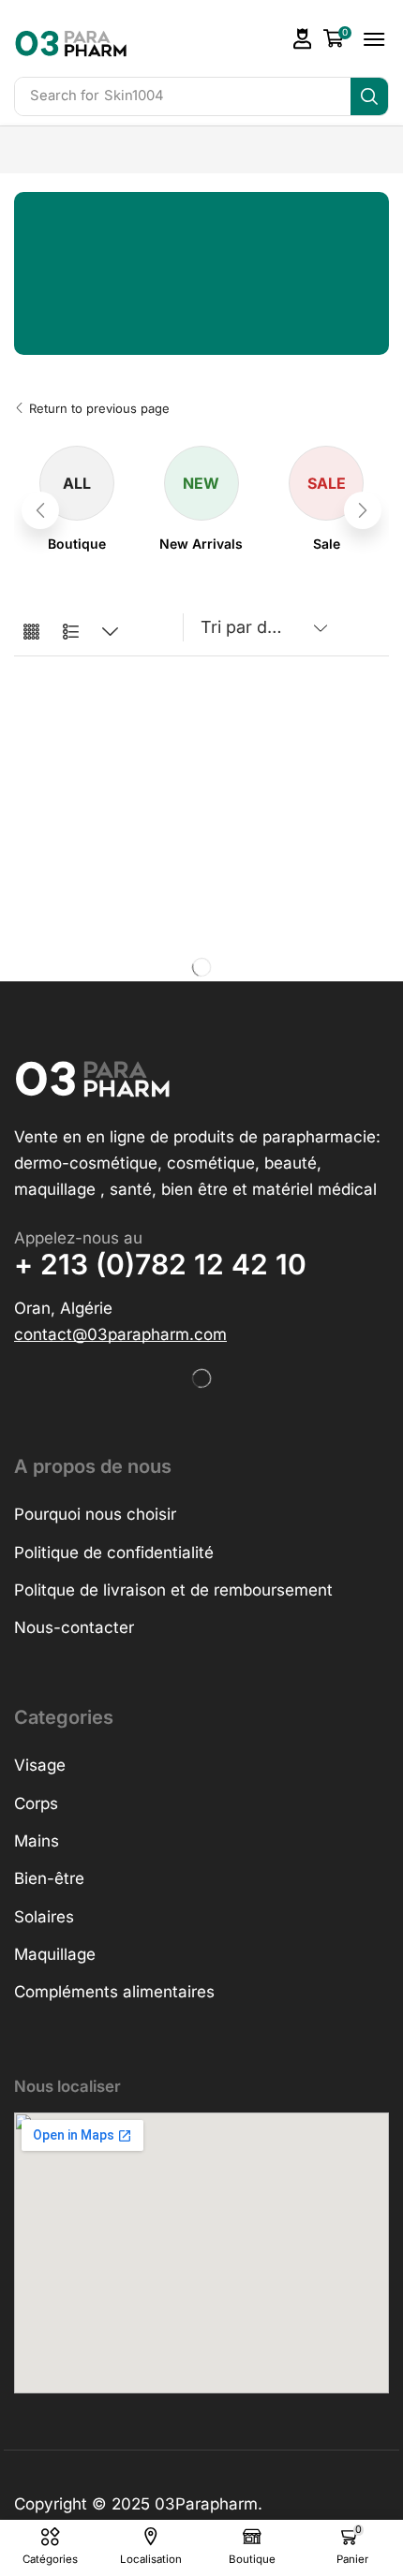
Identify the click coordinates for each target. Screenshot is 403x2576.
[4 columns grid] (31, 633)
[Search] (369, 96)
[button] (303, 39)
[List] (71, 633)
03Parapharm (206, 2504)
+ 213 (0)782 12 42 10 (160, 1264)
